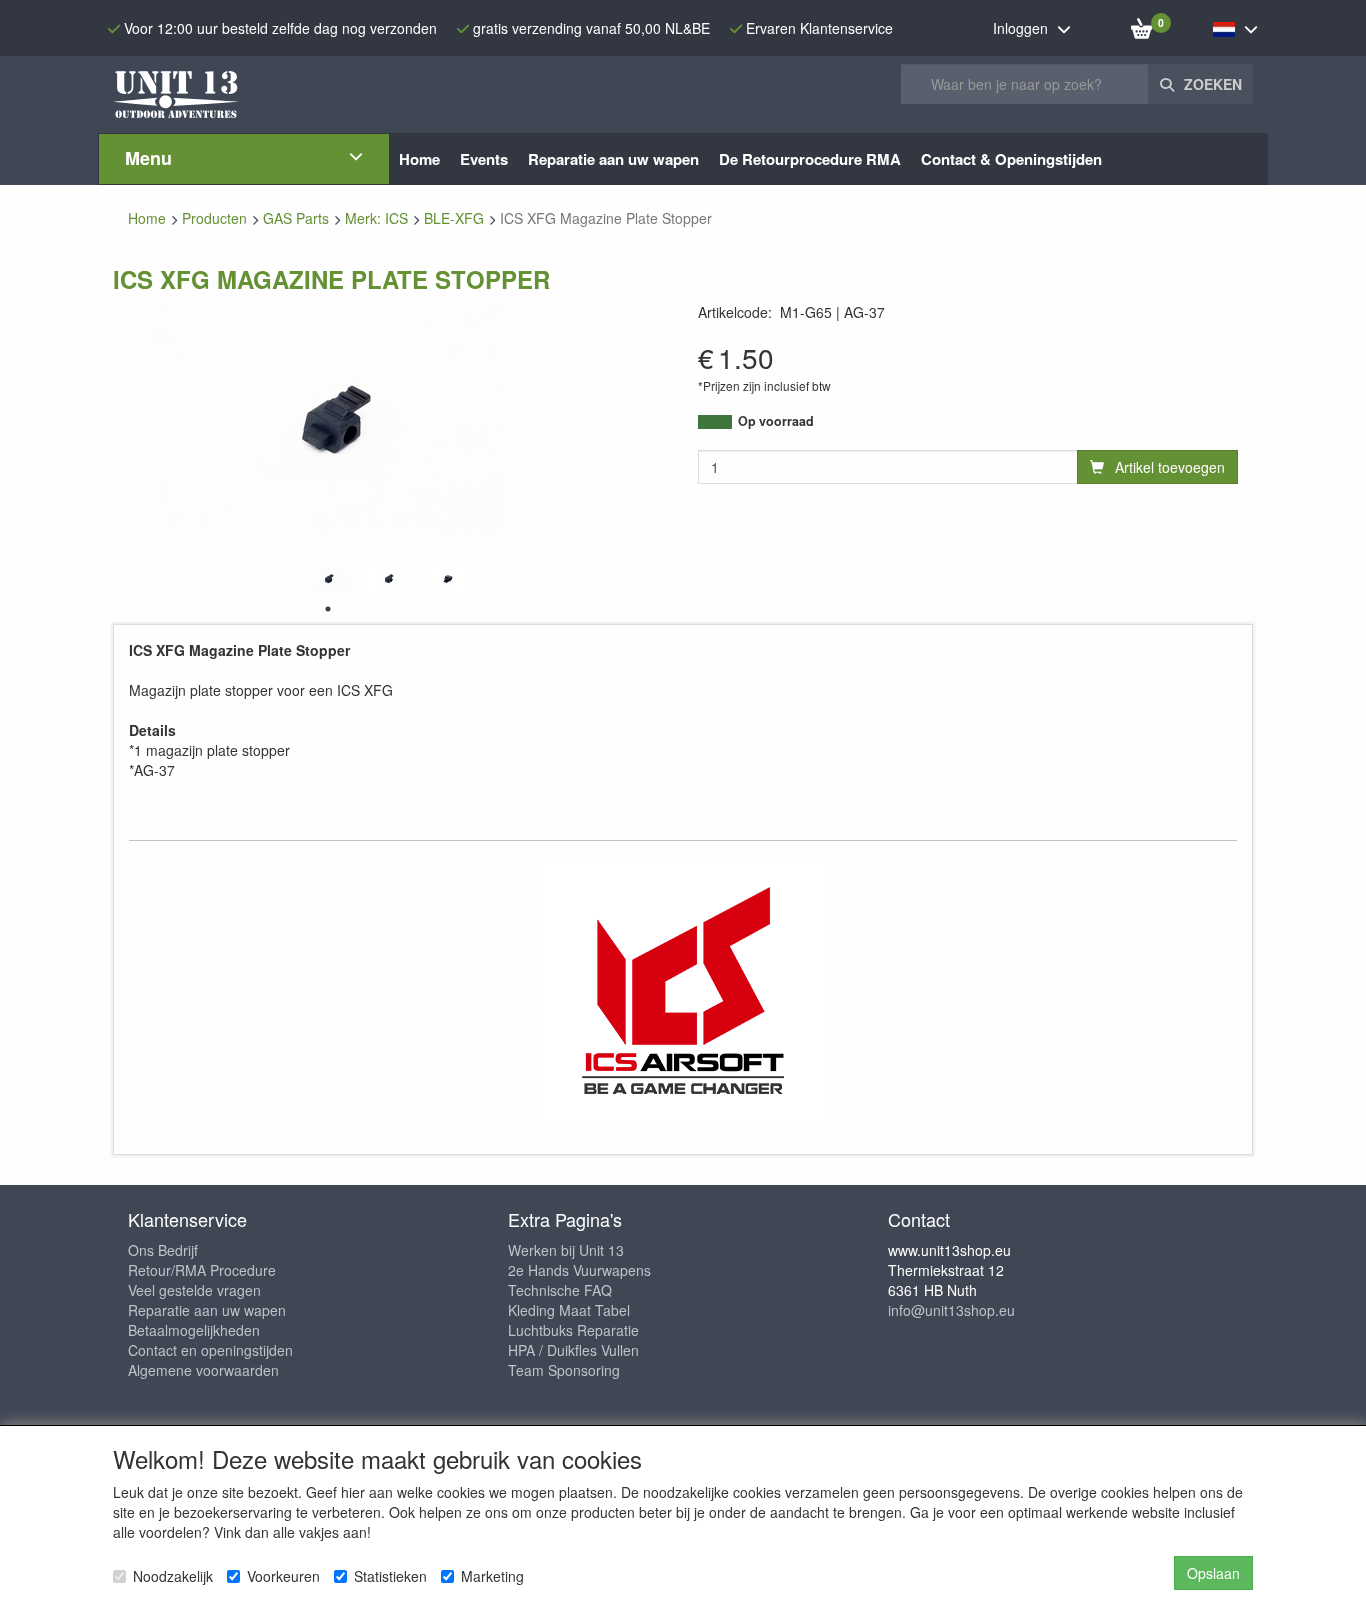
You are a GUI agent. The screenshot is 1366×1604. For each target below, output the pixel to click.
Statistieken (390, 1576)
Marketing (492, 1576)
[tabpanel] (328, 578)
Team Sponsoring (564, 1370)
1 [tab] (328, 609)
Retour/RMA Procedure (202, 1270)
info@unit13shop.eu (951, 1310)
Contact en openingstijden (210, 1350)
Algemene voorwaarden (203, 1370)
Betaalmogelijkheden (194, 1330)
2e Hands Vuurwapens (579, 1270)
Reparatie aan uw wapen (207, 1310)
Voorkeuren (283, 1576)
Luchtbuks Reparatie (573, 1330)
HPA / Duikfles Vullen (573, 1350)
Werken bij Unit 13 (566, 1250)
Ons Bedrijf (163, 1250)
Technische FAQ (560, 1290)
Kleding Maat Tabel (569, 1310)
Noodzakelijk (173, 1576)
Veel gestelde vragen (194, 1290)
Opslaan (1213, 1573)
